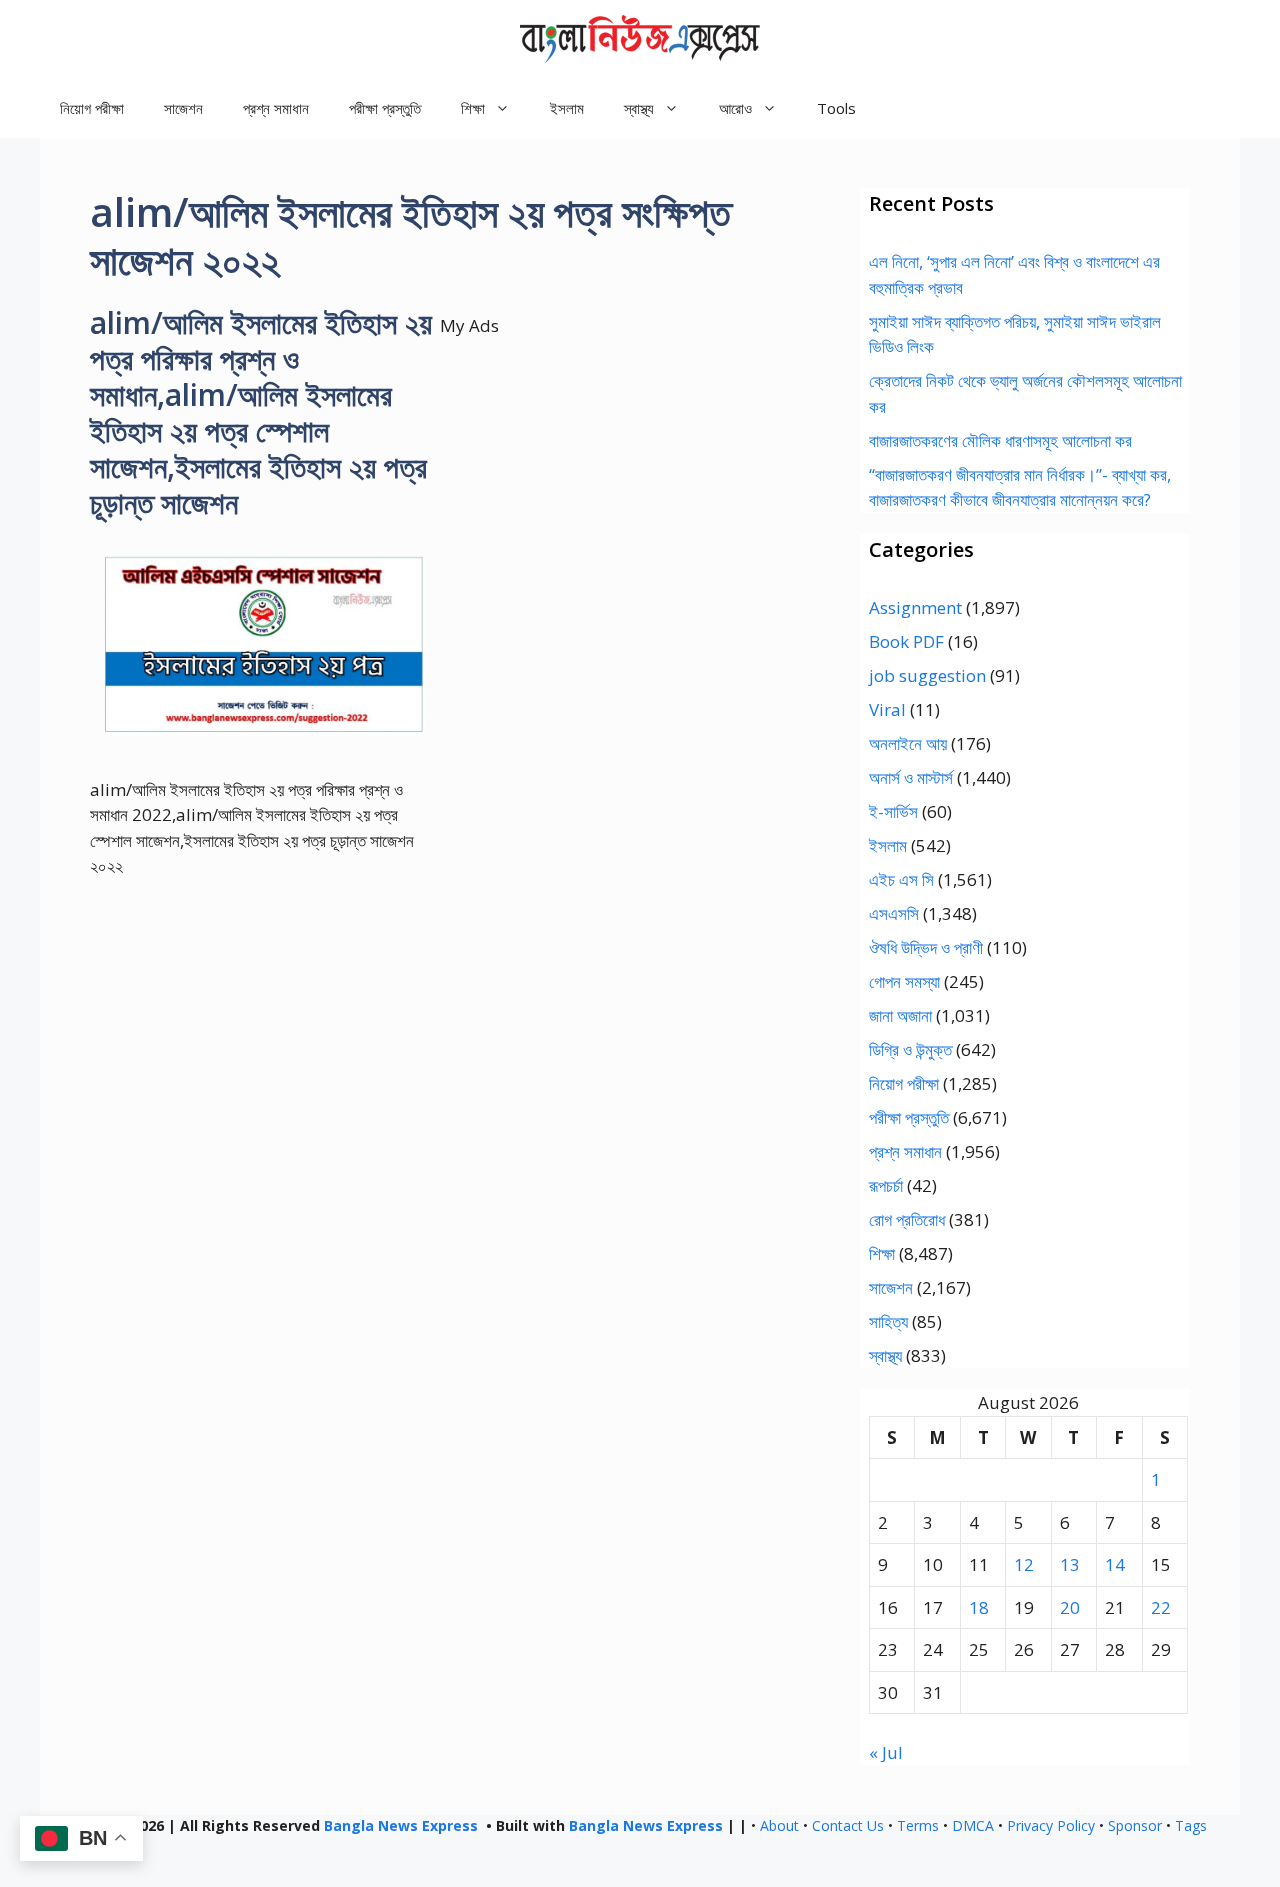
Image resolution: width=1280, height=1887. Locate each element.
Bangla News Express (401, 1825)
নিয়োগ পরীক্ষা (92, 108)
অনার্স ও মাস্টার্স (911, 777)
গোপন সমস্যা (904, 981)
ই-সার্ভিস (893, 811)
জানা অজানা (900, 1015)
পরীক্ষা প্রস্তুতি (385, 108)
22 (1161, 1607)
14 (1115, 1564)
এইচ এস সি (901, 879)
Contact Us (848, 1825)
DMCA (973, 1825)
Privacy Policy (1051, 1825)
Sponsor (1135, 1825)
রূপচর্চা (886, 1185)
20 (1070, 1607)
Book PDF (906, 641)
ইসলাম (567, 108)
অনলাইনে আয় (908, 743)
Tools (836, 108)
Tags (1191, 1825)
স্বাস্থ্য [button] (639, 108)
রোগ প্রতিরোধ (907, 1219)
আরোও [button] (735, 108)
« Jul (886, 1752)
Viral (887, 709)
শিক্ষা (882, 1253)
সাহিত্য (888, 1321)
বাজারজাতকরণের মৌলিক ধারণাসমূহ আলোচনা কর (1000, 440)
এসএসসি (894, 913)
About (779, 1825)
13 (1070, 1564)
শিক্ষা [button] (473, 108)
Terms (918, 1825)
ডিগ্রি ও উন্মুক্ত (910, 1049)
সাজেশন (183, 108)
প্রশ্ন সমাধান (276, 108)
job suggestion (927, 675)
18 (979, 1607)
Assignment (915, 607)
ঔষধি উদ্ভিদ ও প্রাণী (926, 947)
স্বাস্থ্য (885, 1355)
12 (1024, 1564)
